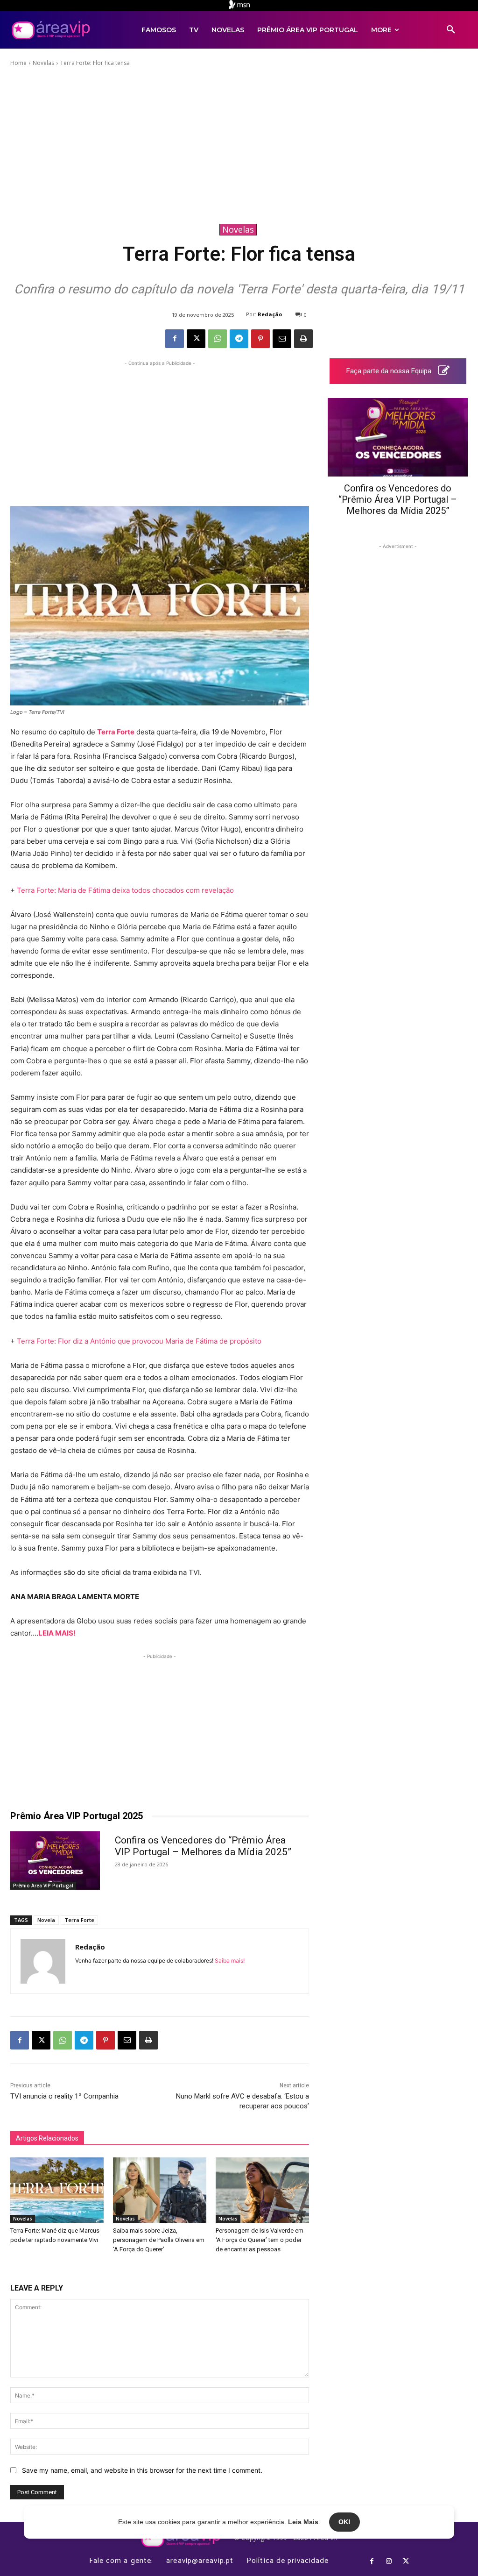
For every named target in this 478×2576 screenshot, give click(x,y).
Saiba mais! (230, 1960)
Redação (270, 314)
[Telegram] (239, 339)
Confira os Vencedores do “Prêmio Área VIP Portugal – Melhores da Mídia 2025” (203, 1846)
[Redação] (43, 1961)
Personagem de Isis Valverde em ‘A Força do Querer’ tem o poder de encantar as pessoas (260, 2240)
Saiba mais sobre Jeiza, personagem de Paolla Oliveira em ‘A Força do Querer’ (159, 2240)
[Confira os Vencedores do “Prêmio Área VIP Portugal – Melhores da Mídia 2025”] (55, 1861)
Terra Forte (116, 732)
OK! (344, 2522)
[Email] (282, 339)
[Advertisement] (239, 144)
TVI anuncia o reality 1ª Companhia (64, 2096)
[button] (451, 30)
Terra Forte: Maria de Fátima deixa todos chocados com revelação (125, 890)
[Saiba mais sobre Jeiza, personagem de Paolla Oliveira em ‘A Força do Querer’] (160, 2190)
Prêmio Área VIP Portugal (43, 1886)
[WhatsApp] (218, 339)
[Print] (303, 339)
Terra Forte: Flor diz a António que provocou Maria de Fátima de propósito (139, 1341)
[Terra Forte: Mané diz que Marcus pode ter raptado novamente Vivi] (57, 2190)
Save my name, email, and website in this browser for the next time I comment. (142, 2470)
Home (18, 63)
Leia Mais (303, 2522)
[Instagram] (389, 2562)
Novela (46, 1920)
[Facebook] (175, 339)
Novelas (43, 63)
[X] (196, 339)
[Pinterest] (260, 339)
